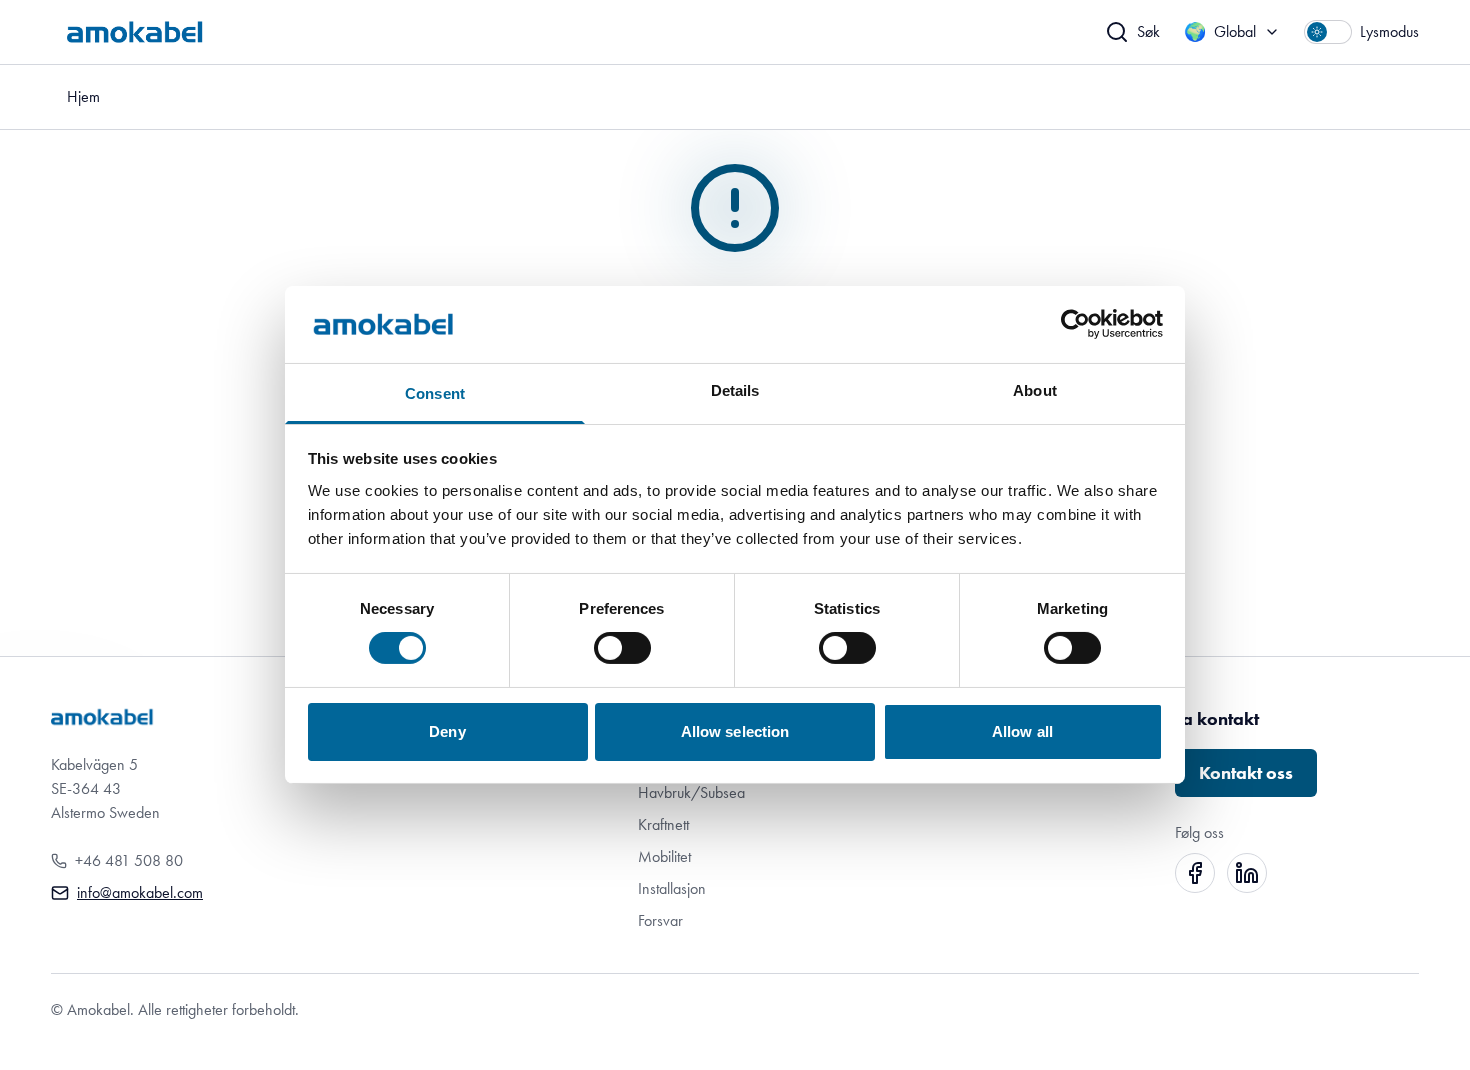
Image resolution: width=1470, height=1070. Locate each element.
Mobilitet (664, 856)
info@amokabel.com (140, 892)
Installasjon (672, 888)
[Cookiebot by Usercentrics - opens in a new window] (1075, 324)
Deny (447, 731)
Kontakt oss (1246, 773)
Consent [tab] (435, 393)
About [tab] (1035, 390)
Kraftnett (663, 824)
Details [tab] (735, 390)
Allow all (1022, 731)
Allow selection (735, 731)
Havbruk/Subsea (691, 792)
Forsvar (660, 920)
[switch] (622, 648)
